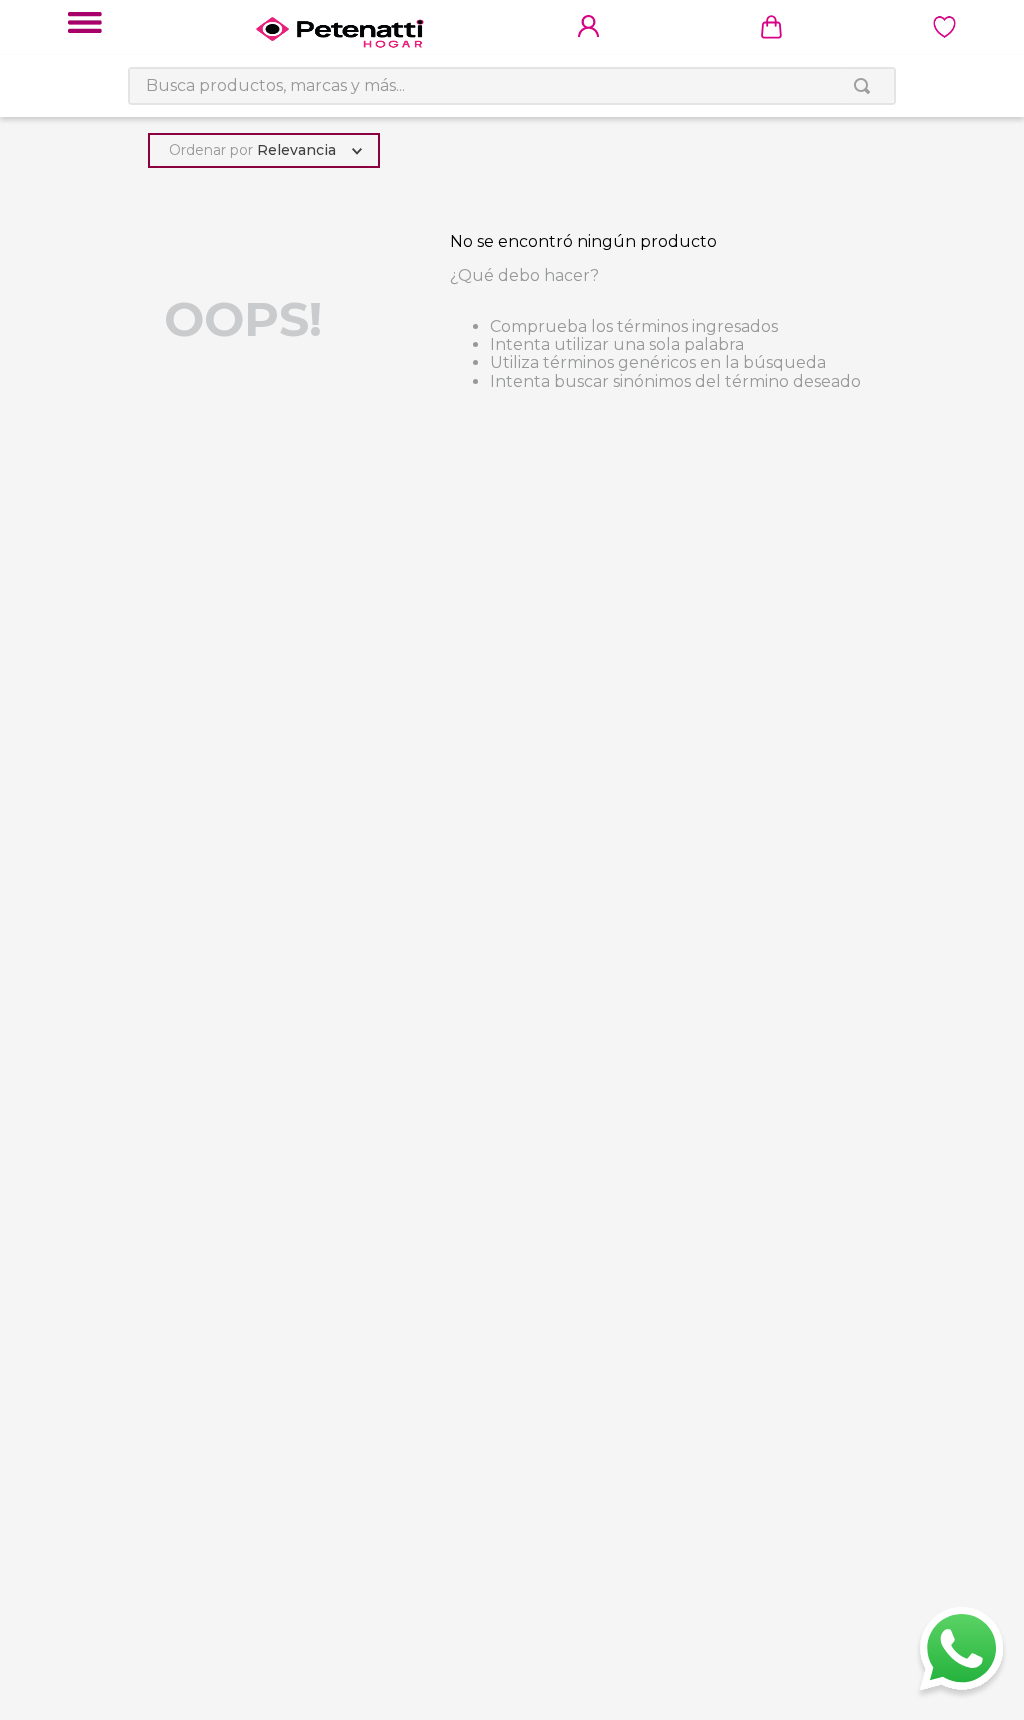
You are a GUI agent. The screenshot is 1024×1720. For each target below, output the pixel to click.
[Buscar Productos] (866, 86)
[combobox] (512, 86)
